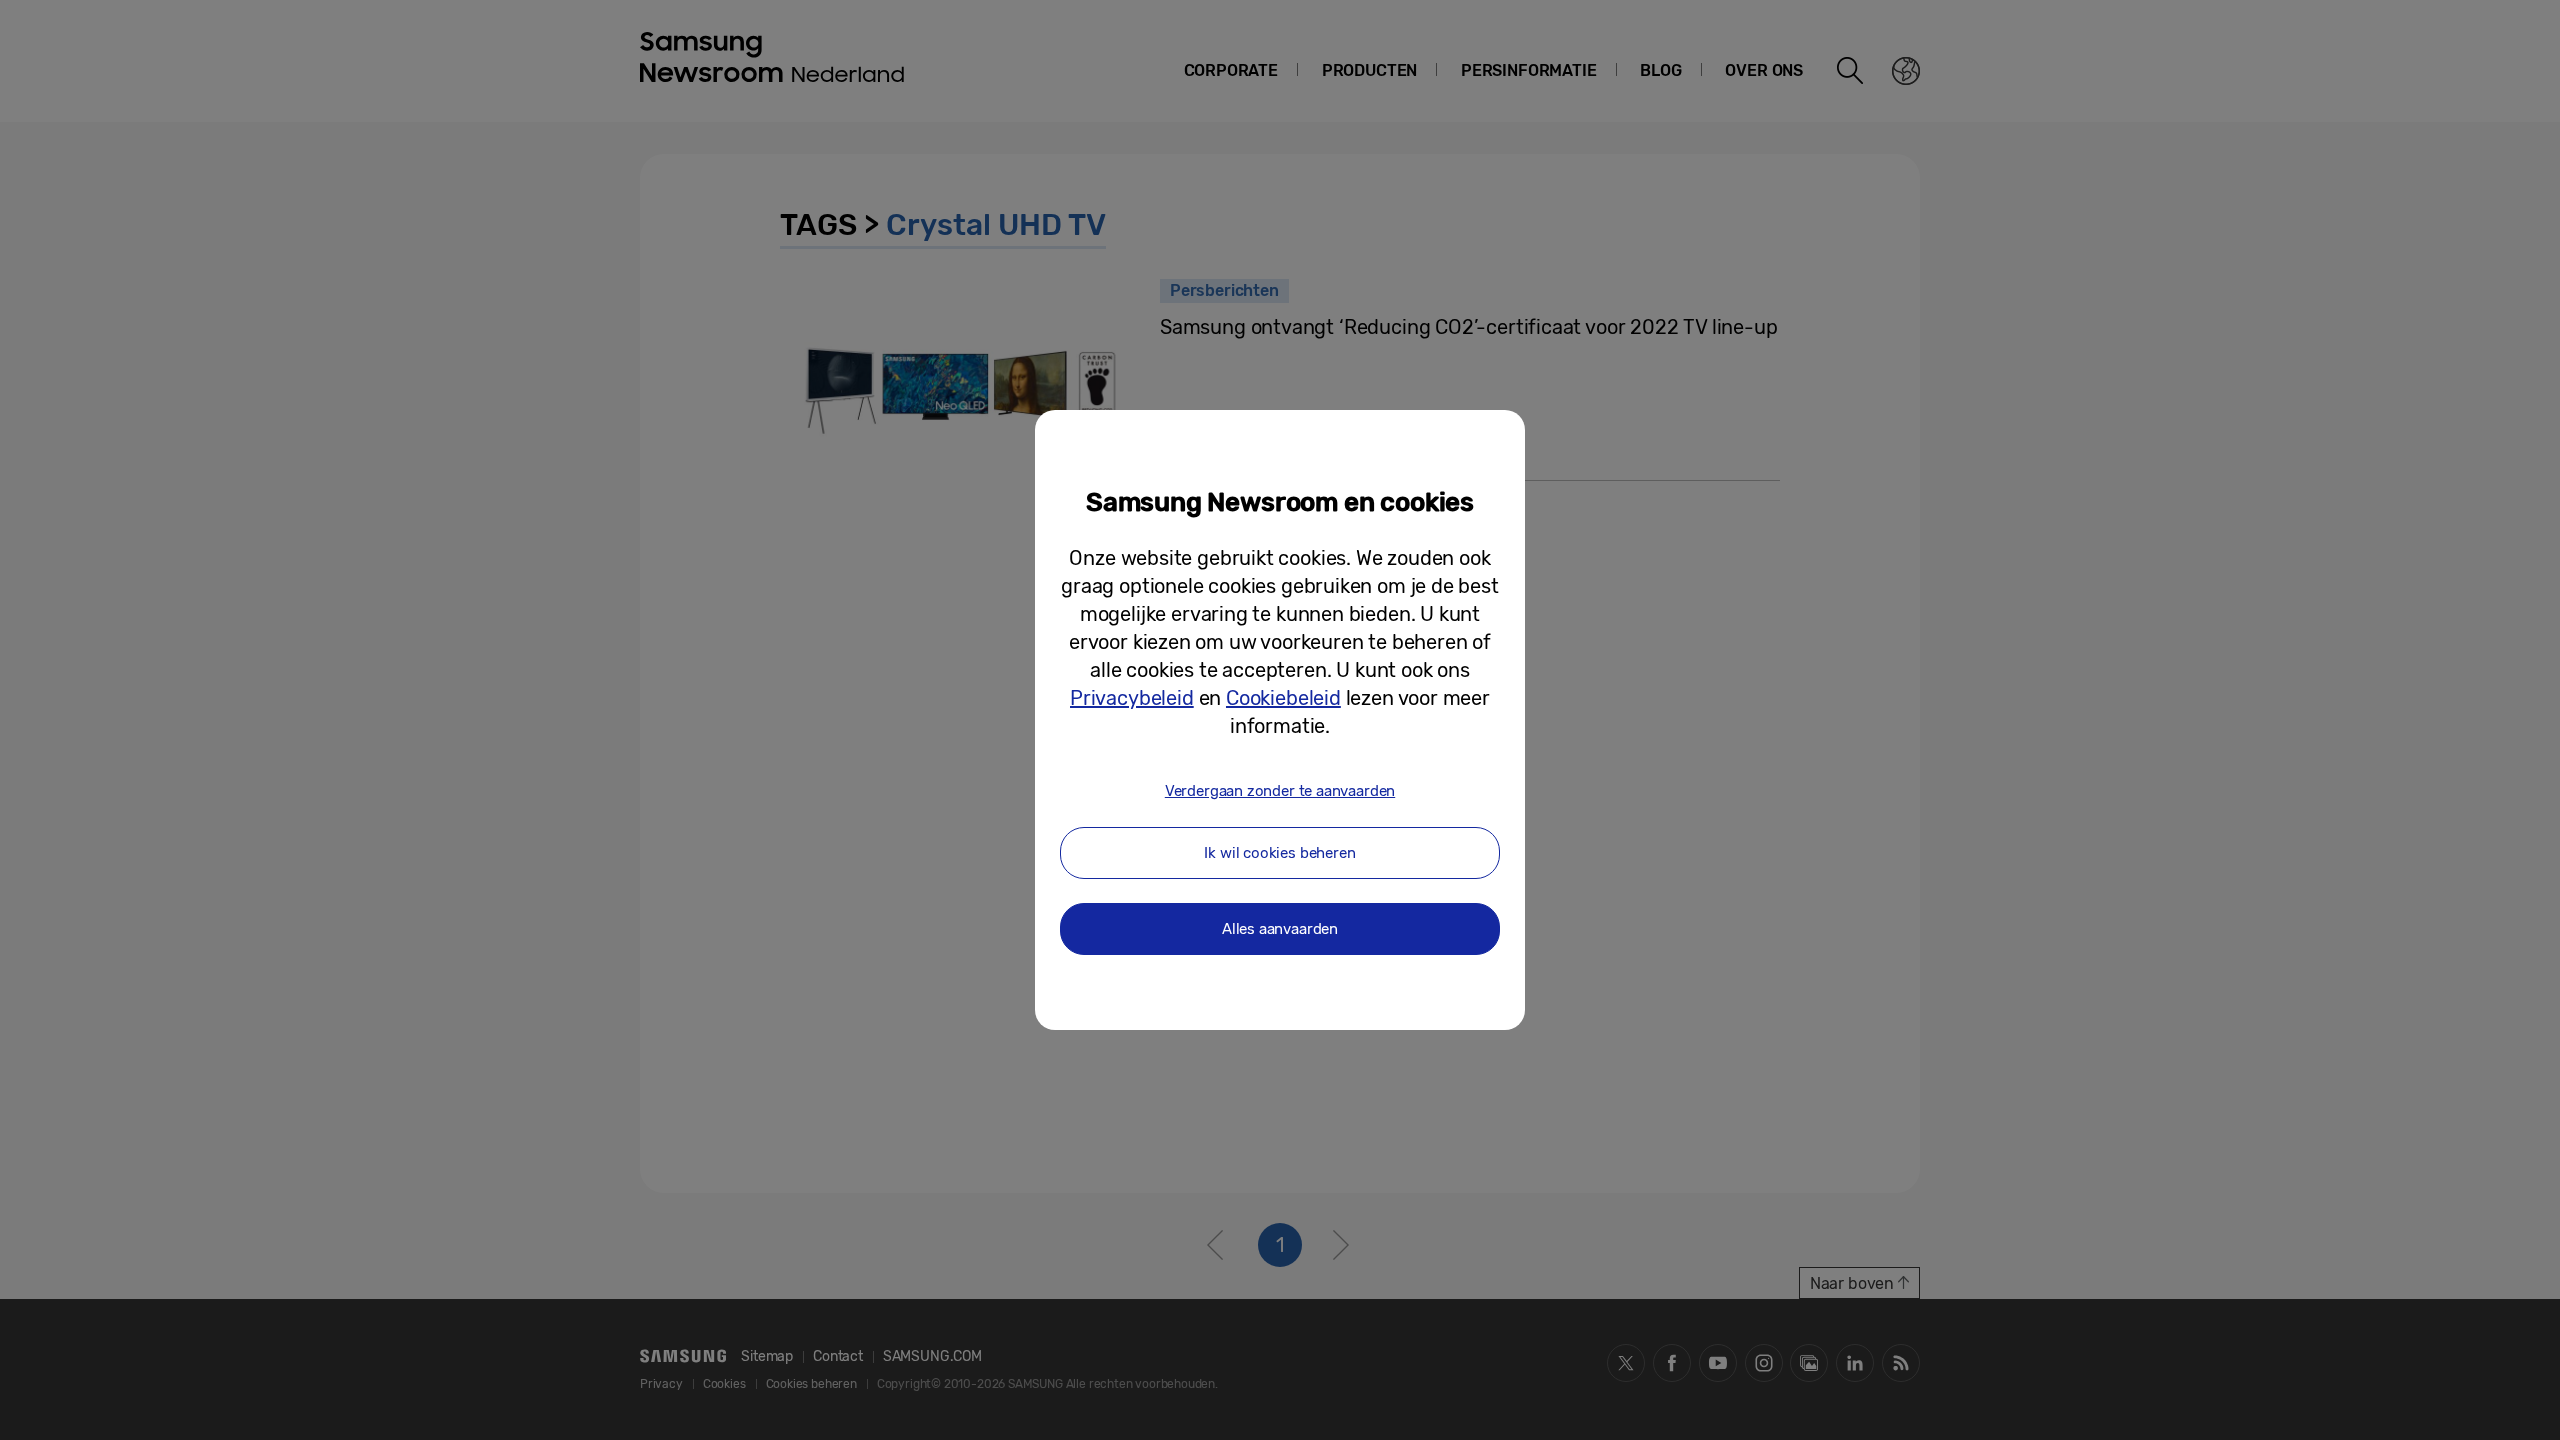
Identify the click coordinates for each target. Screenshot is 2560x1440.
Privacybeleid (1132, 698)
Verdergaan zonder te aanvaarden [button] (1280, 791)
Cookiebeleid (1283, 698)
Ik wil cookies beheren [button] (1279, 853)
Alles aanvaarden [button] (1280, 929)
